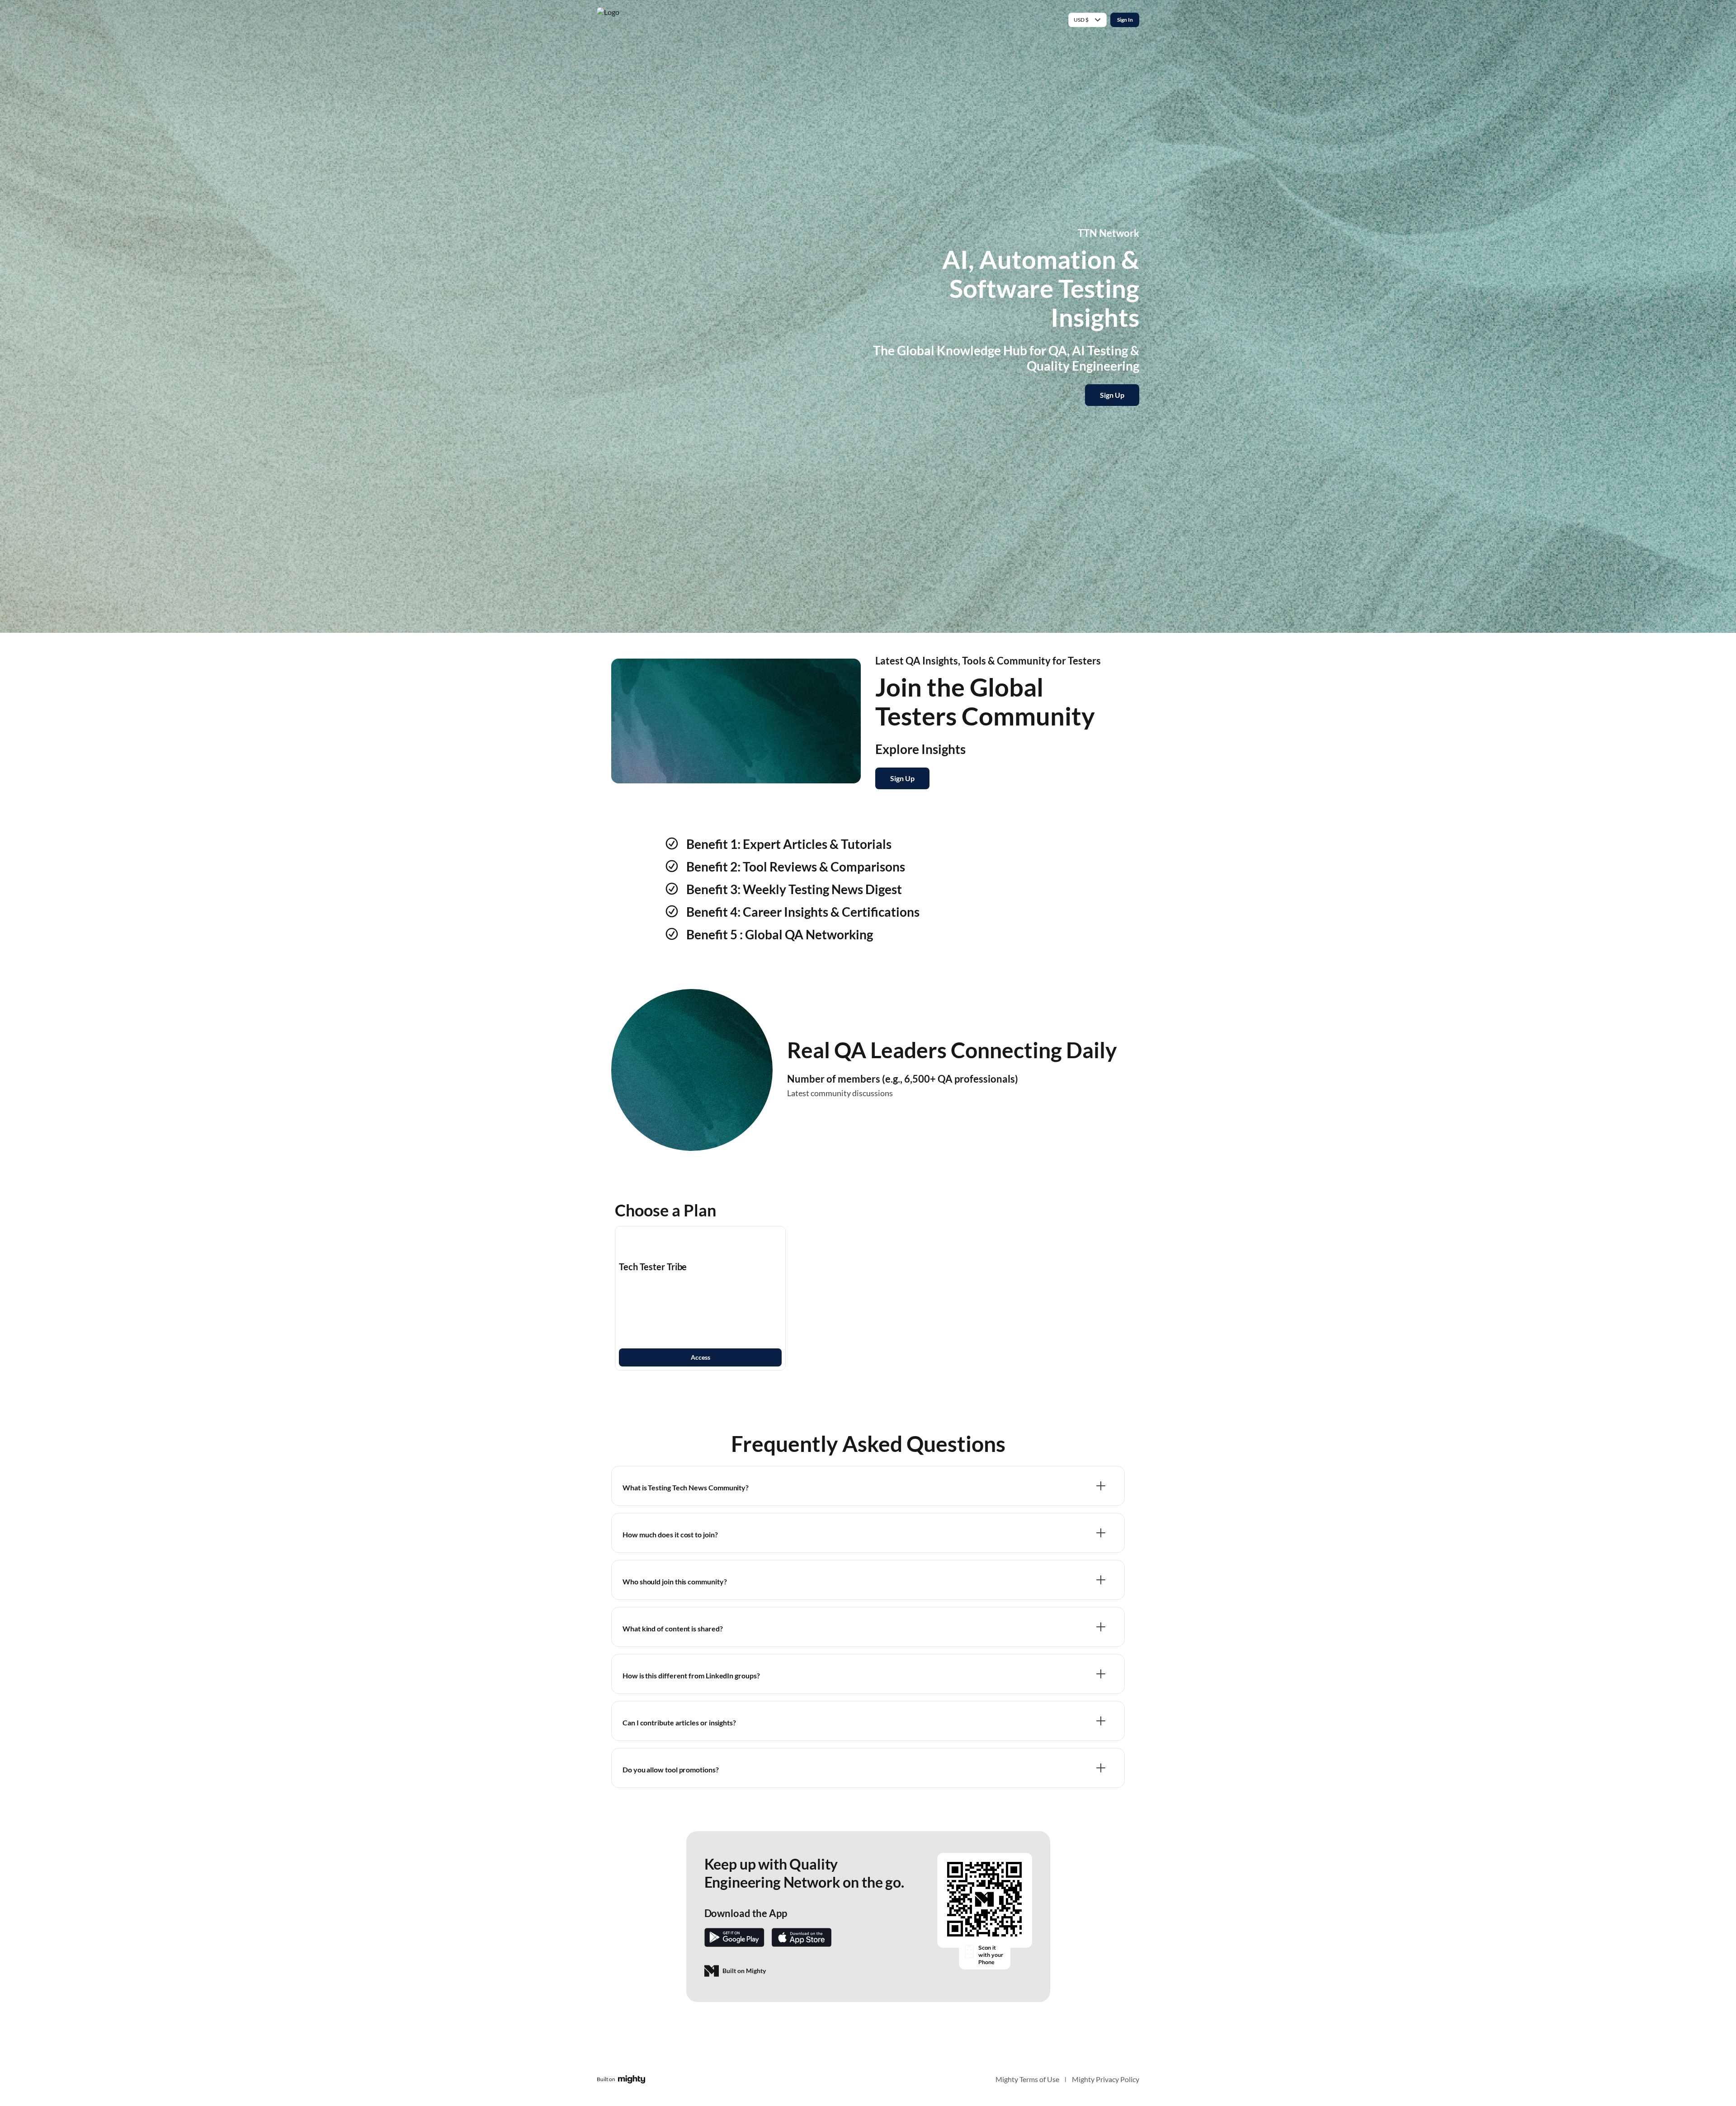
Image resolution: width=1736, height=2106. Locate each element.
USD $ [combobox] (1081, 20)
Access (701, 1357)
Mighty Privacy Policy (1106, 2079)
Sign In (1125, 20)
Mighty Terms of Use (1027, 2079)
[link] (700, 1298)
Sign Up (1112, 395)
